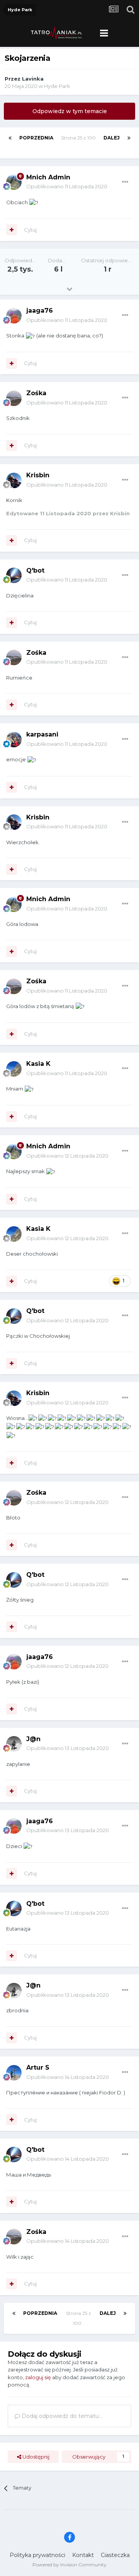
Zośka (36, 393)
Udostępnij (35, 2457)
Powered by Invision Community (69, 2565)
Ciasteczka (115, 2555)
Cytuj (30, 230)
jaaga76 (40, 311)
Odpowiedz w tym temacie (70, 111)
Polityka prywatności (37, 2555)
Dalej (112, 138)
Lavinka (33, 79)
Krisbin (38, 475)
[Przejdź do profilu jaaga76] (14, 316)
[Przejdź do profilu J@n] (14, 1744)
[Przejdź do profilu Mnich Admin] (14, 182)
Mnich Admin (48, 177)
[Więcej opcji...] (125, 182)
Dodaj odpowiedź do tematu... (61, 2416)
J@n (33, 1739)
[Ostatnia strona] (129, 138)
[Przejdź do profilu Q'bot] (14, 575)
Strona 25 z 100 (78, 143)
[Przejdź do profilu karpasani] (14, 740)
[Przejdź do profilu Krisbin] (14, 480)
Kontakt (83, 2555)
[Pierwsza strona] (10, 138)
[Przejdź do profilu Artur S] (14, 2073)
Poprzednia (36, 138)
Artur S (38, 2068)
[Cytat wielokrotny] (12, 230)
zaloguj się (38, 2377)
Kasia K (38, 1064)
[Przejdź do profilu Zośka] (14, 398)
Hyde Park (57, 86)
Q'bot (35, 570)
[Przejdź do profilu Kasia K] (14, 1069)
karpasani (42, 734)
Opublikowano (67, 186)
